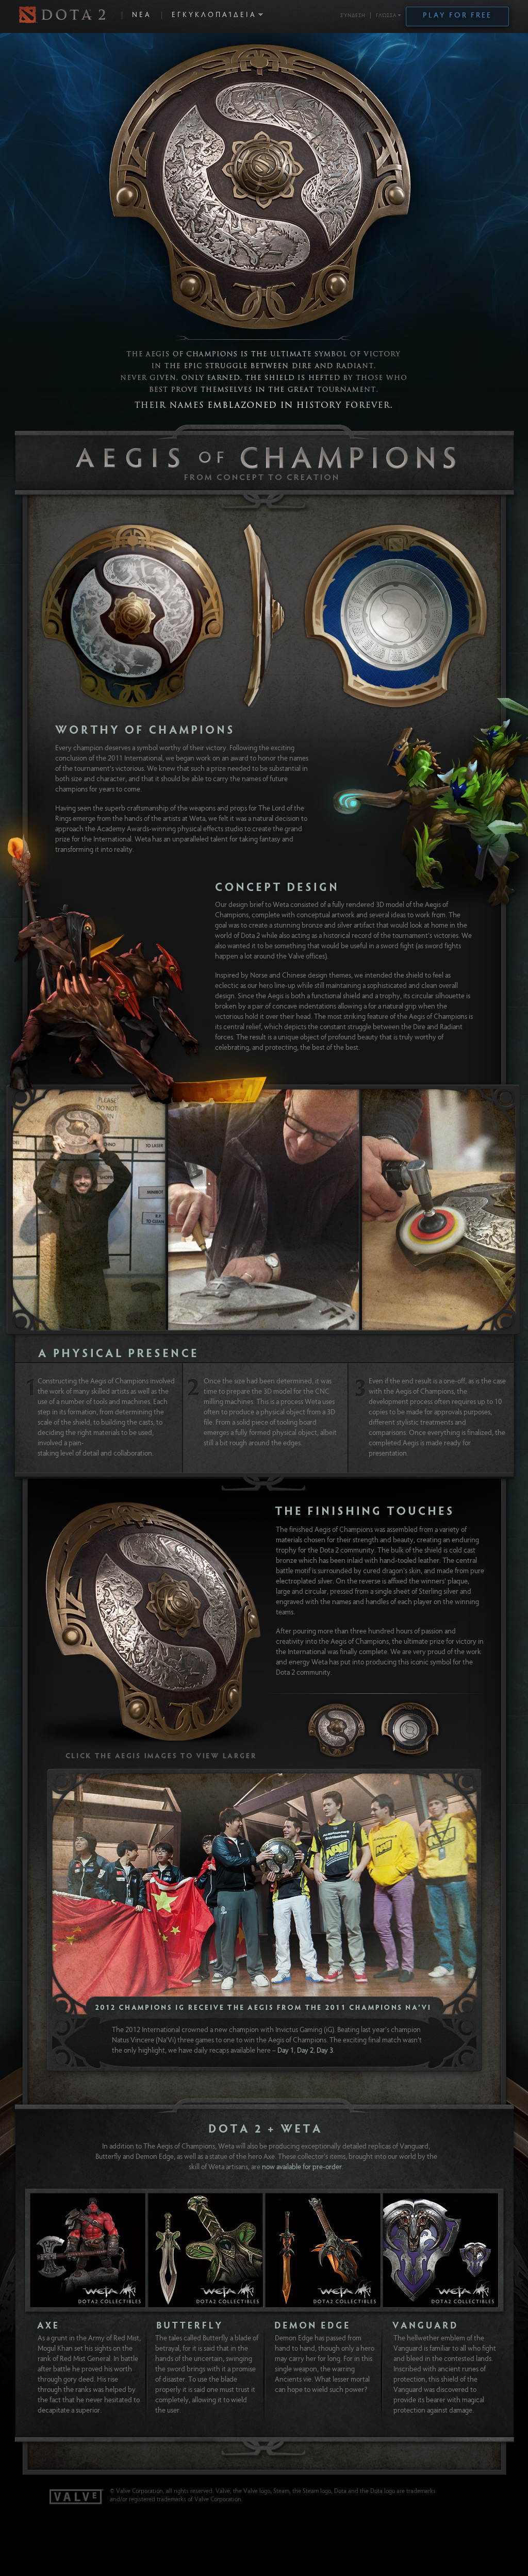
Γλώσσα (386, 16)
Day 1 (286, 2051)
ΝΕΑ (142, 15)
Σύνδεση (353, 16)
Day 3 (325, 2051)
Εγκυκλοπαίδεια (214, 15)
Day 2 (305, 2051)
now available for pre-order (302, 2168)
